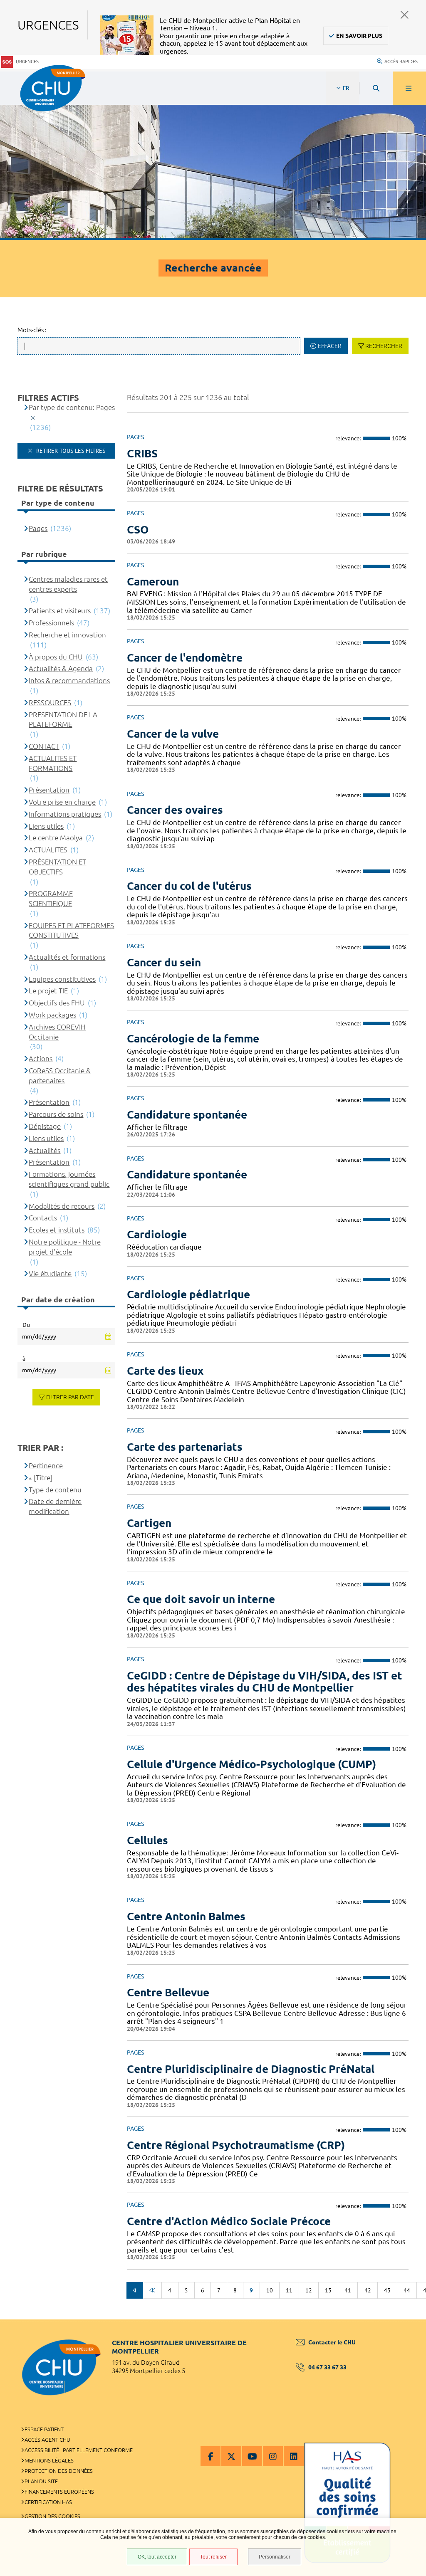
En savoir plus (359, 36)
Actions (41, 1058)
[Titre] (43, 1478)
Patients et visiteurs (60, 611)
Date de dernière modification (55, 1506)
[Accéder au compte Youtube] (252, 2456)
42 (368, 2290)
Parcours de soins (56, 1114)
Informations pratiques (65, 814)
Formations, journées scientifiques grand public (69, 1179)
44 (407, 2290)
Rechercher (384, 346)
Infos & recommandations (69, 680)
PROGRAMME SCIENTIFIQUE (51, 898)
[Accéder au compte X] (231, 2456)
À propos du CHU (56, 657)
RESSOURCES (50, 703)
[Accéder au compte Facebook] (211, 2456)
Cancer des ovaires (175, 810)
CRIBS (142, 453)
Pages (38, 528)
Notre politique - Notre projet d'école (65, 1247)
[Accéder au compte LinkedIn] (294, 2456)
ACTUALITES (48, 850)
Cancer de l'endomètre (185, 658)
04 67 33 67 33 (327, 2367)
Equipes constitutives (62, 979)
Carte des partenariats (185, 1447)
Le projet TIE (48, 991)
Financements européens (59, 2492)
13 (328, 2290)
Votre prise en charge (62, 802)
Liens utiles (46, 826)
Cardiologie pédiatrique (188, 1294)
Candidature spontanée (187, 1115)
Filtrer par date (70, 1397)
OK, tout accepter (157, 2557)
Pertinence (46, 1466)
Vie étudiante (50, 1273)
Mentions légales (49, 2460)
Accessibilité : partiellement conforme (79, 2450)
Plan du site (41, 2481)
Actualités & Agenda (61, 668)
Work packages (52, 1015)
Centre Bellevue (168, 1992)
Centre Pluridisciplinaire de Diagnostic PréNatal (251, 2069)
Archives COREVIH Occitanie (57, 1032)
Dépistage (45, 1126)
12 (309, 2290)
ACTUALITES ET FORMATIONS (53, 763)
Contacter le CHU (332, 2342)
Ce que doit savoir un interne (201, 1599)
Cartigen (149, 1523)
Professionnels (51, 623)
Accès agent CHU (47, 2440)
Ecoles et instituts (57, 1230)
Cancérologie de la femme (193, 1039)
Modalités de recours (62, 1206)
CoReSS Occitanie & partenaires (60, 1076)
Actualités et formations (67, 957)
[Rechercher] (376, 88)
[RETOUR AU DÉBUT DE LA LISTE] (152, 2290)
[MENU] (409, 88)
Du (26, 1325)
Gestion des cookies (52, 2516)
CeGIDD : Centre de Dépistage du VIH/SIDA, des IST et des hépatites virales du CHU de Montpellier (265, 1682)
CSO (138, 530)
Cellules (147, 1840)
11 (289, 2290)
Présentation (49, 790)
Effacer (330, 346)
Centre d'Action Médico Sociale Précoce (229, 2221)
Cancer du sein (164, 962)
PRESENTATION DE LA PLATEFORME (63, 720)
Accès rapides (401, 62)
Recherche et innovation (67, 635)
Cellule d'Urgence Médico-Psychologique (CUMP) (251, 1764)
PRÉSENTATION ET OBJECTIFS (57, 867)
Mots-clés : (32, 330)
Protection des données (59, 2471)
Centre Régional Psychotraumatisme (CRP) (236, 2145)
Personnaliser (275, 2557)
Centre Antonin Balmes (186, 1916)
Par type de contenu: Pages (72, 407)
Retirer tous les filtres (70, 451)
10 (270, 2290)
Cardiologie (157, 1234)
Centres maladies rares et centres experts (68, 584)
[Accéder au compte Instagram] (273, 2456)
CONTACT (44, 746)
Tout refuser (213, 2557)
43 (387, 2290)
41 (348, 2290)
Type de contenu (55, 1490)
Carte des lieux (165, 1371)
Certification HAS (48, 2502)
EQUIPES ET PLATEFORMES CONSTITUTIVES (71, 930)
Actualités (45, 1150)
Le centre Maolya (56, 838)
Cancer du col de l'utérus (189, 886)
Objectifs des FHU (57, 1003)
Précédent (135, 2290)
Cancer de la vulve (173, 734)
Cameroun (153, 582)
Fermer (405, 15)
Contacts (43, 1218)
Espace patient (44, 2429)
